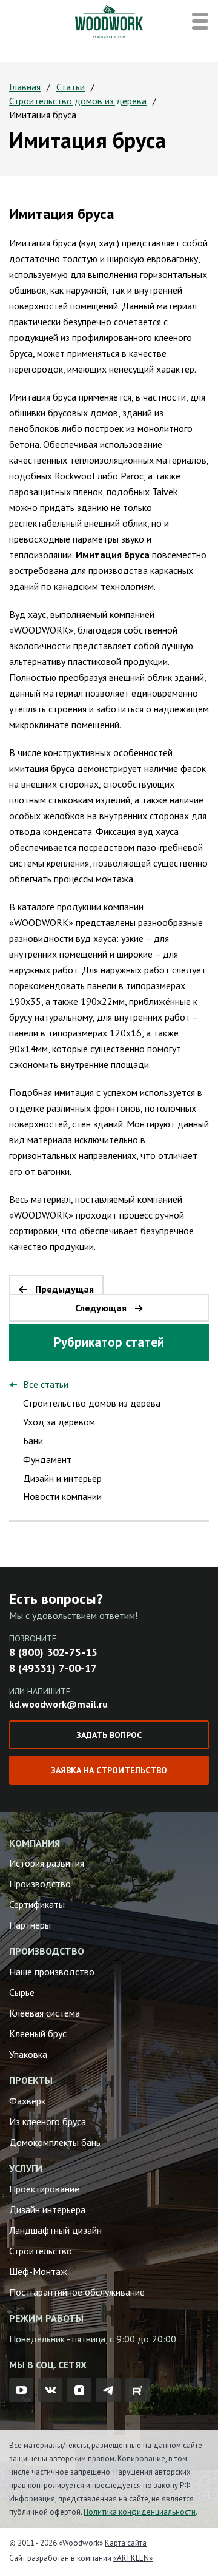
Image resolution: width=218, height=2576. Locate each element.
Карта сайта (126, 2543)
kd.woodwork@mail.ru (58, 1704)
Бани (33, 1441)
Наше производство (52, 1972)
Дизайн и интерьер (62, 1478)
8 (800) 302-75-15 (53, 1652)
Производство (40, 1884)
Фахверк (27, 2101)
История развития (47, 1863)
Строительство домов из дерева (78, 101)
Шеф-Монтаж (38, 2271)
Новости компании (62, 1496)
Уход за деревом (59, 1422)
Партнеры (30, 1925)
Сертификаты (37, 1904)
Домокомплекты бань (55, 2142)
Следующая (101, 1308)
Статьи (71, 87)
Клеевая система (45, 2013)
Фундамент (47, 1459)
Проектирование (44, 2189)
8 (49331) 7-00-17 (53, 1668)
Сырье (22, 1992)
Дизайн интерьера (47, 2209)
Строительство (41, 2251)
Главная (25, 87)
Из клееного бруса (48, 2121)
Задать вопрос (109, 1735)
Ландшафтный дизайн (55, 2230)
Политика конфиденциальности (140, 2512)
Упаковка (28, 2054)
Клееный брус (38, 2033)
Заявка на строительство (109, 1770)
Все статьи (46, 1384)
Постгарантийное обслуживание (77, 2292)
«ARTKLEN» (133, 2558)
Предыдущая (64, 1289)
